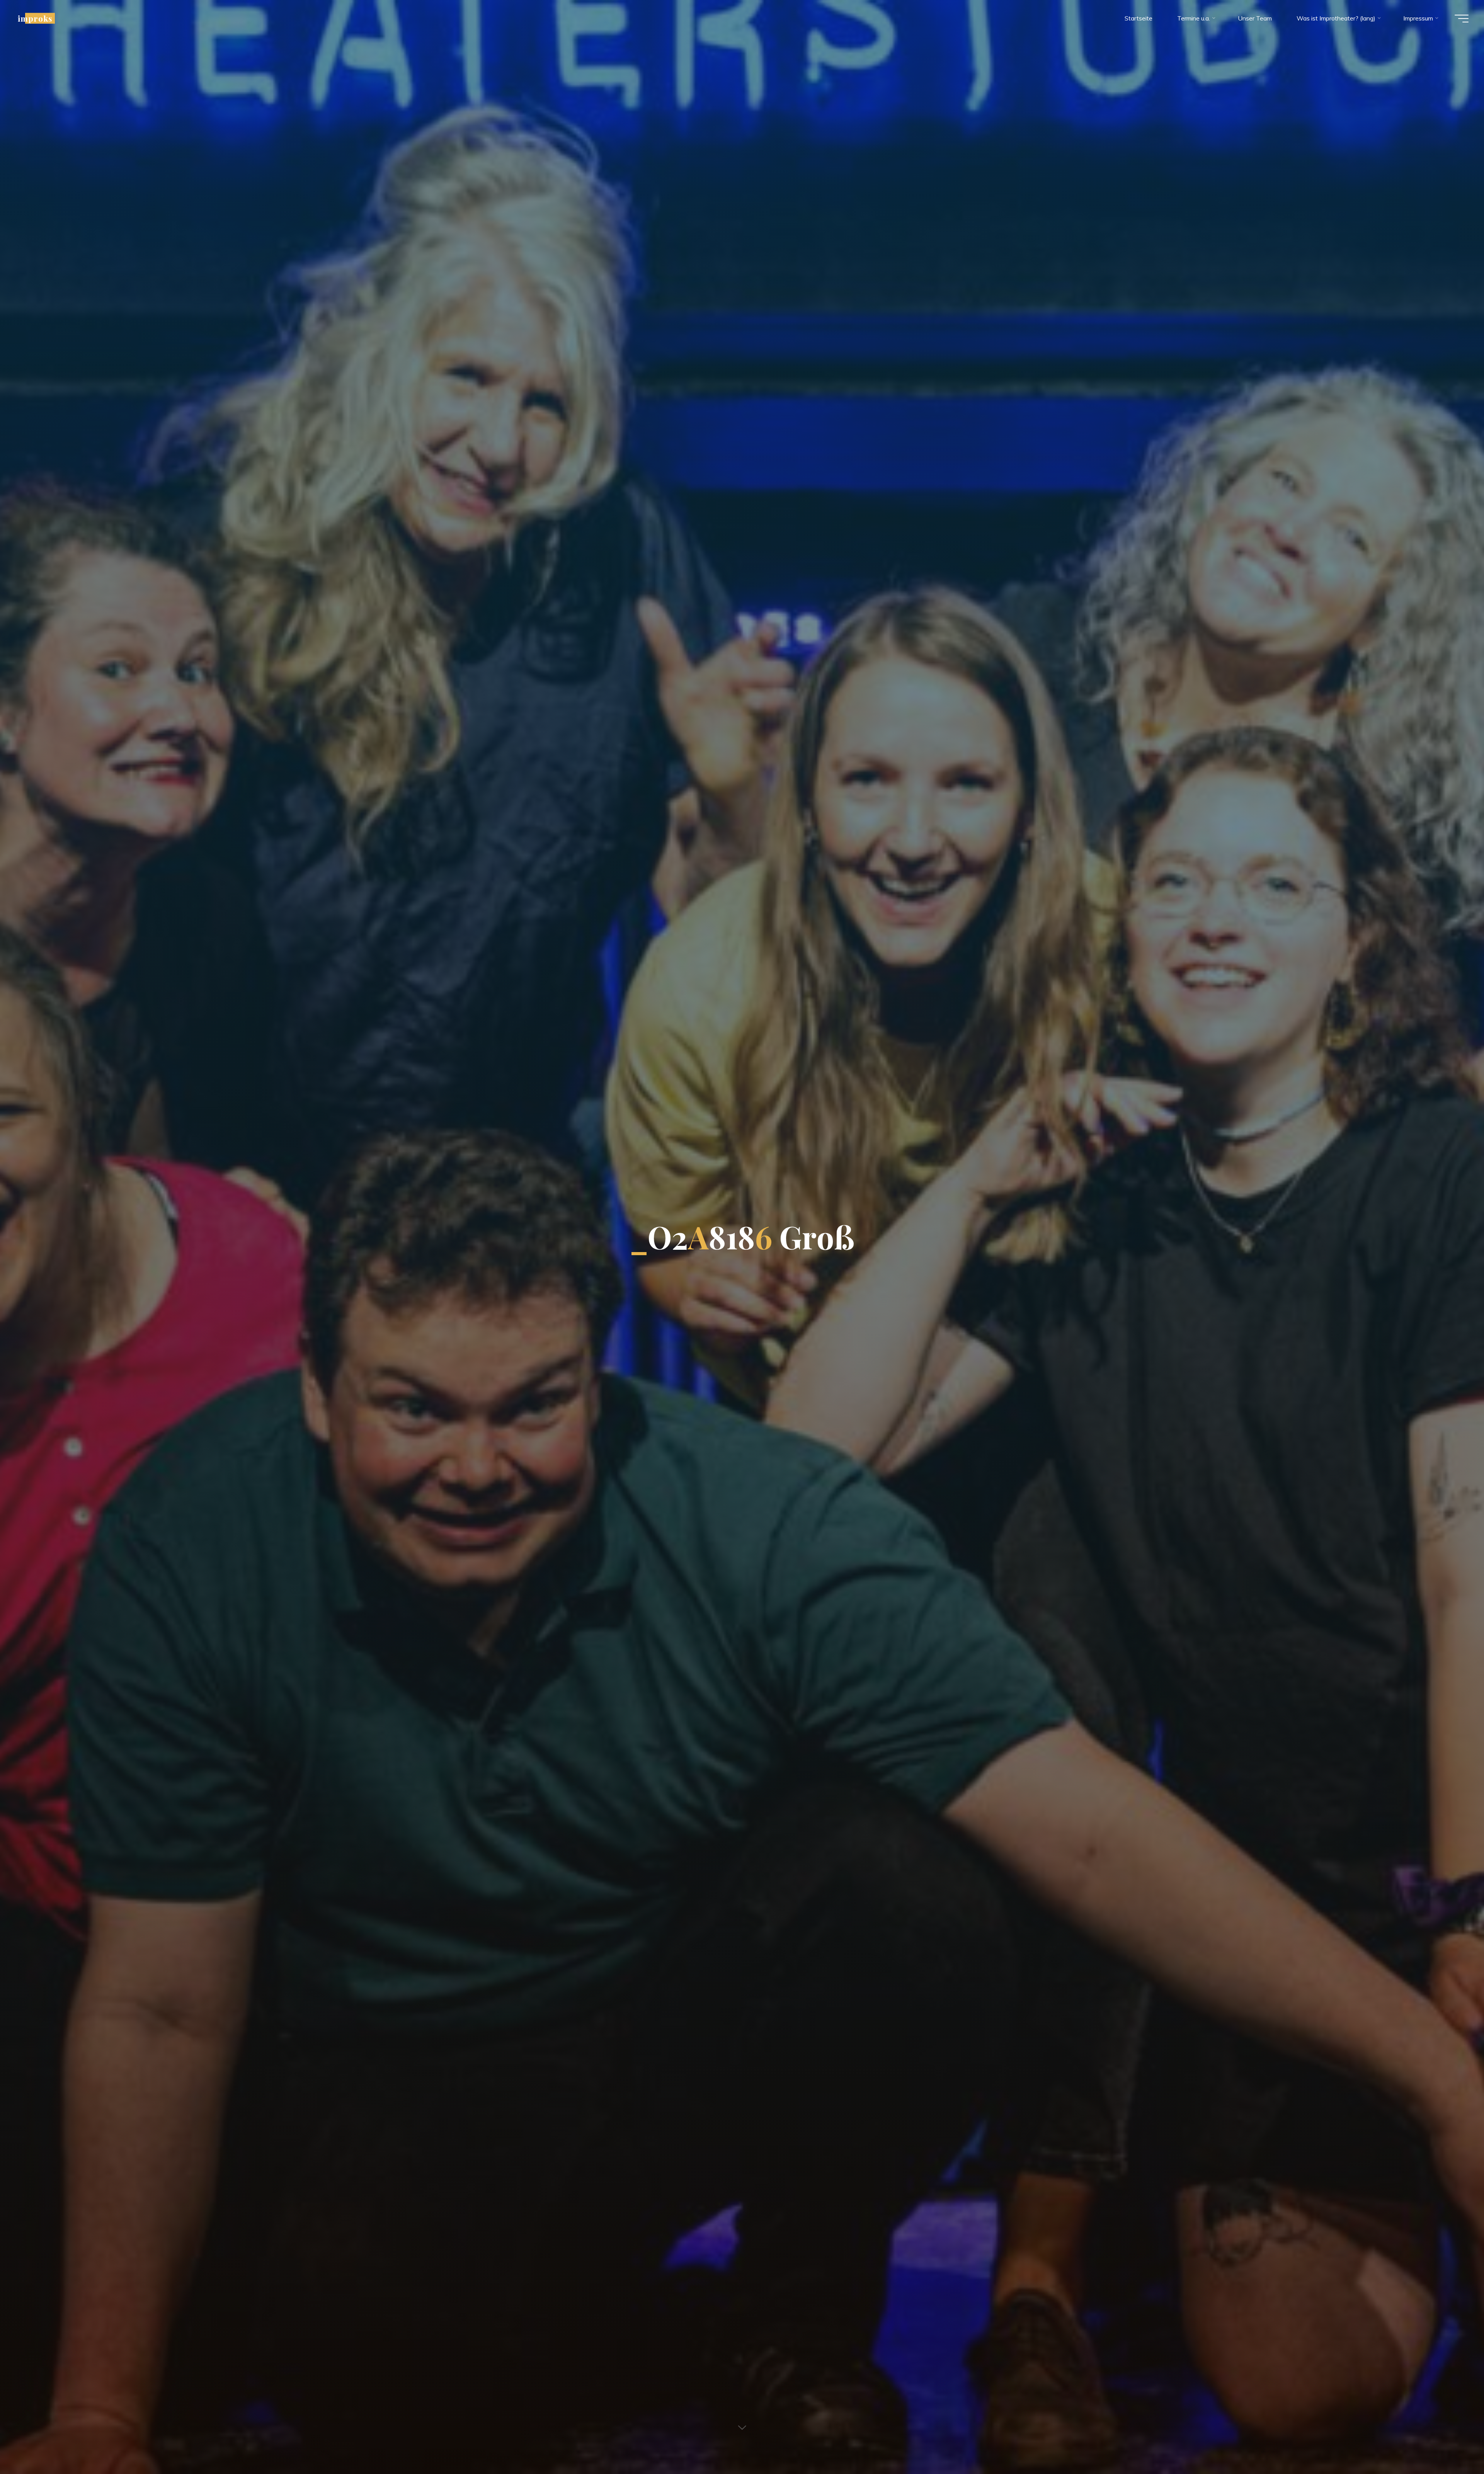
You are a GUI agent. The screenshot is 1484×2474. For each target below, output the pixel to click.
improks (35, 18)
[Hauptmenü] (1462, 19)
